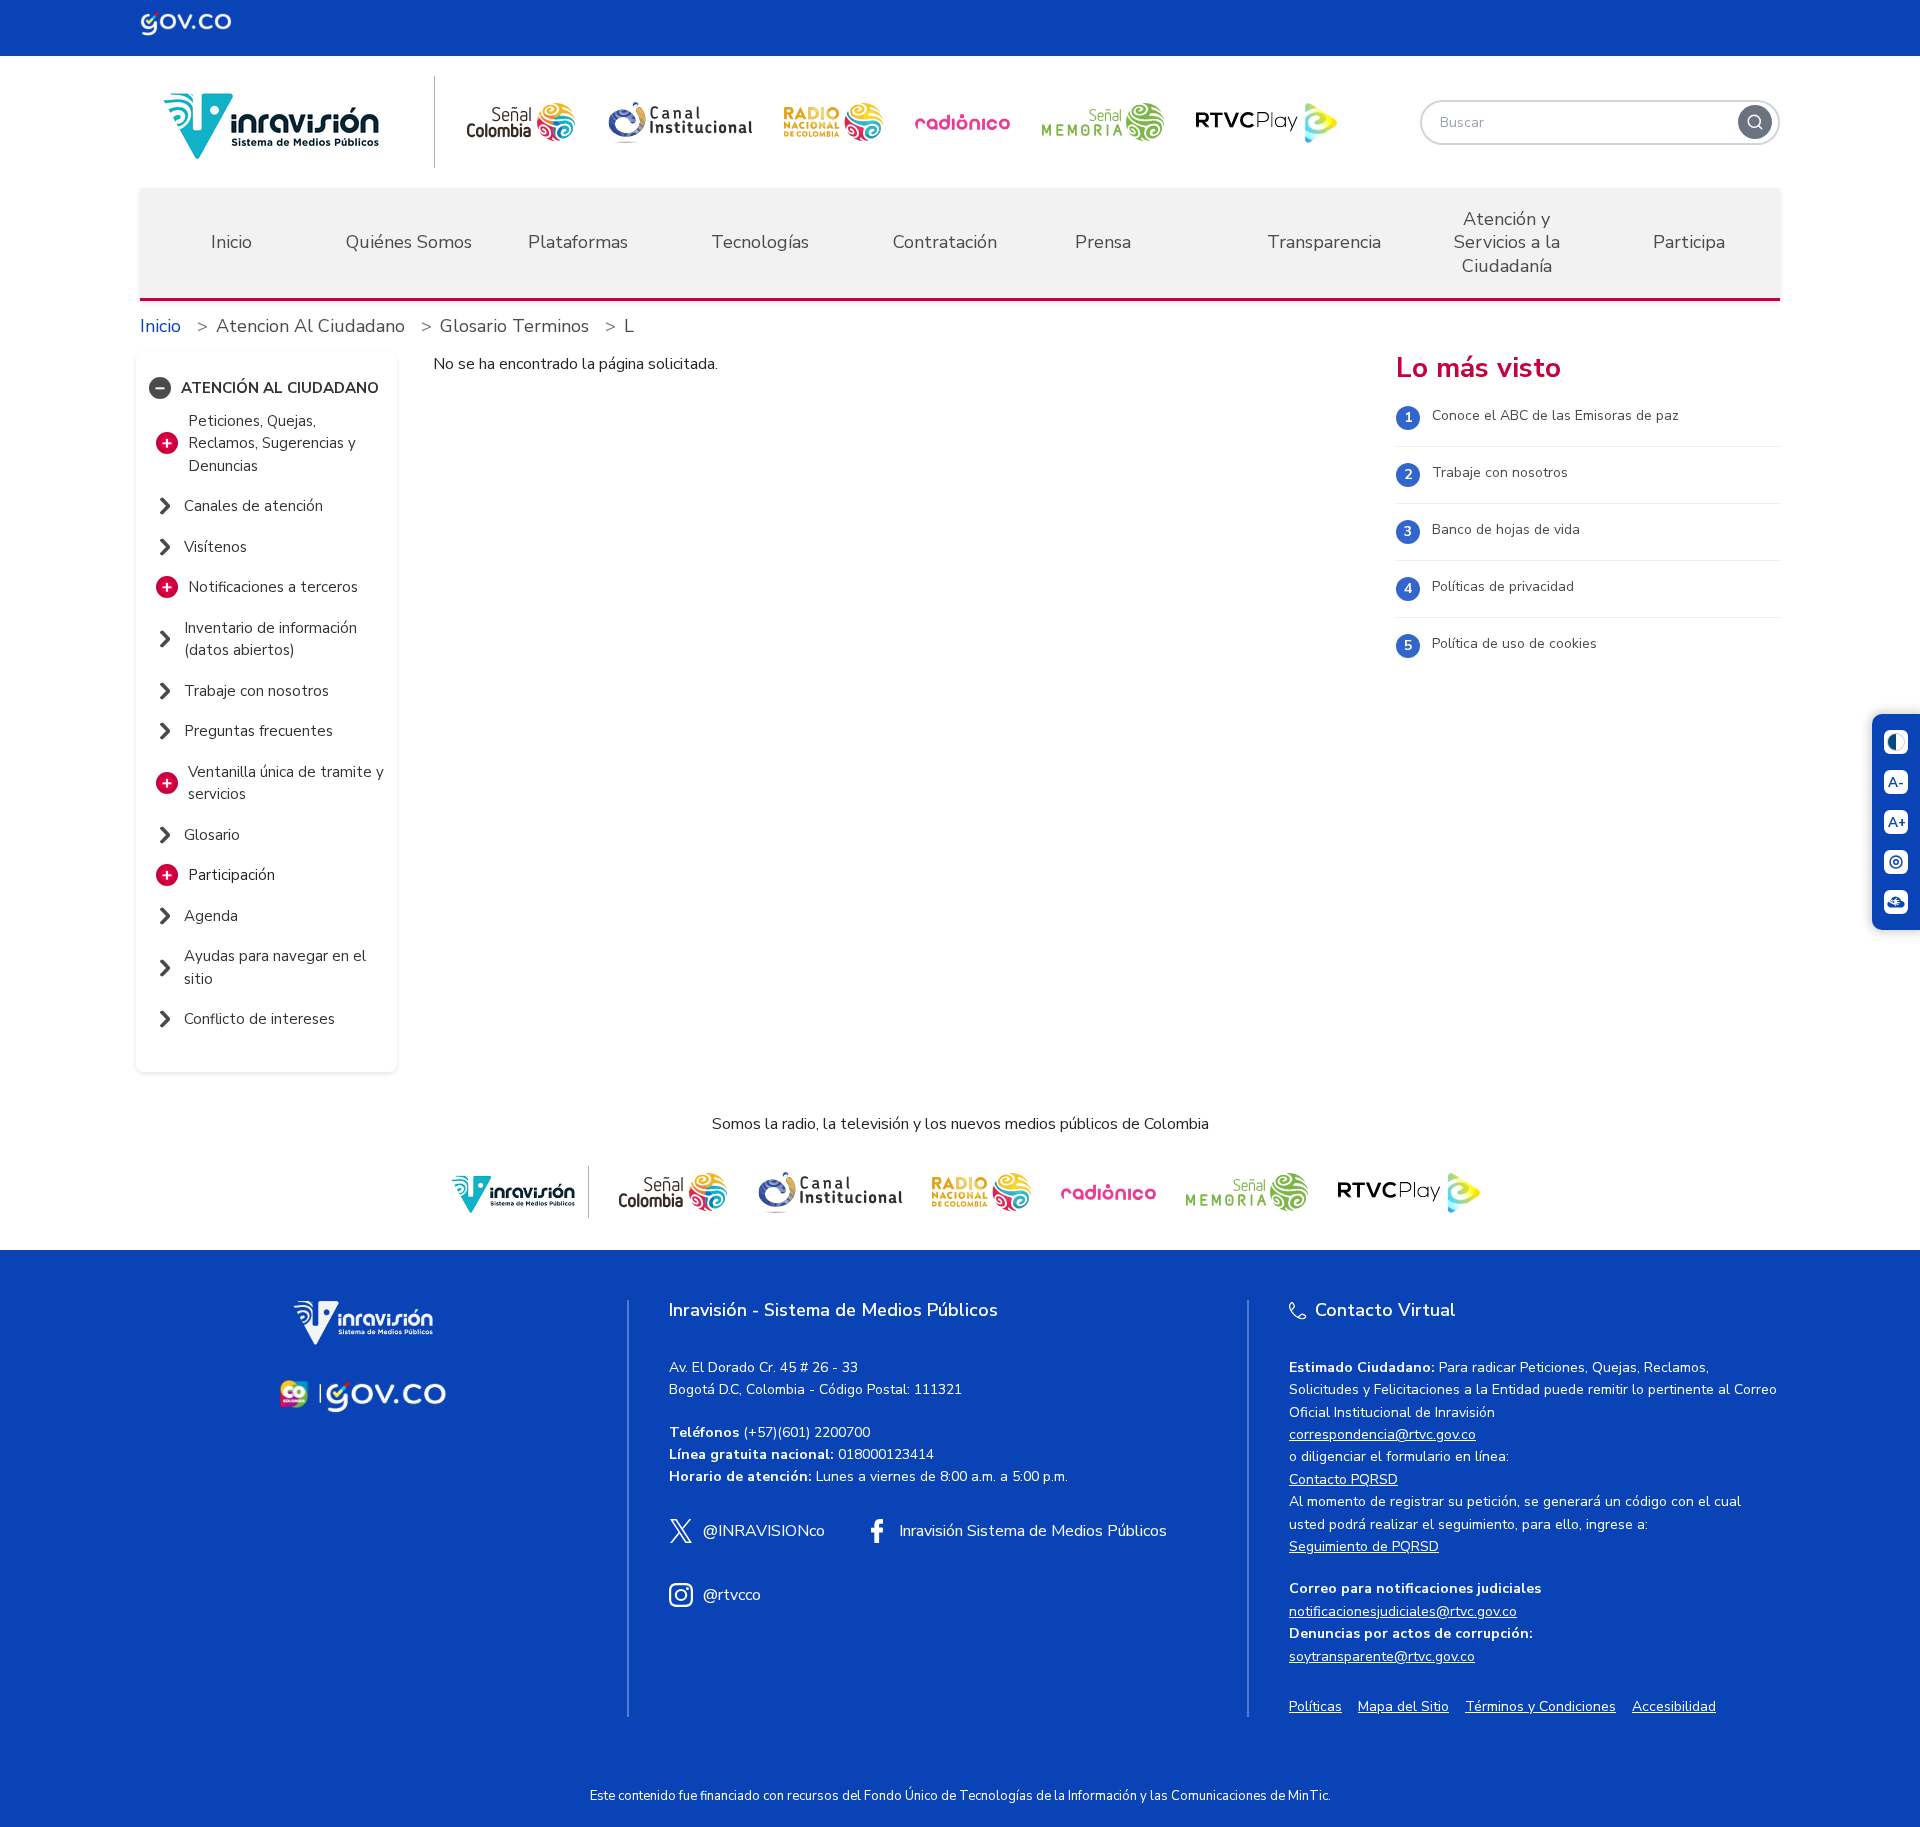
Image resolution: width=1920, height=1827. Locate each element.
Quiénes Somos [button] (409, 242)
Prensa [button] (1103, 242)
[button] (160, 388)
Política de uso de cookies (1514, 643)
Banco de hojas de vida (1506, 529)
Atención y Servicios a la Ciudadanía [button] (1507, 242)
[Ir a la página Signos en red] (1896, 902)
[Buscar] (1755, 122)
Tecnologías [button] (760, 242)
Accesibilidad (1674, 1706)
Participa (1689, 242)
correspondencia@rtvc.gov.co (1382, 1434)
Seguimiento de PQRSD (1364, 1546)
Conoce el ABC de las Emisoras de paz (1555, 415)
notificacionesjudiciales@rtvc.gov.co (1403, 1611)
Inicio (231, 242)
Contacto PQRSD (1343, 1479)
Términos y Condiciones (1540, 1706)
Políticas (1315, 1706)
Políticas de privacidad (1503, 586)
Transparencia (1324, 242)
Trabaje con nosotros (1500, 472)
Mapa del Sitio (1403, 1706)
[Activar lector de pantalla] (1896, 862)
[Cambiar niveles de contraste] (1896, 742)
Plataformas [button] (578, 242)
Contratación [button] (945, 242)
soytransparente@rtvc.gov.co (1382, 1656)
